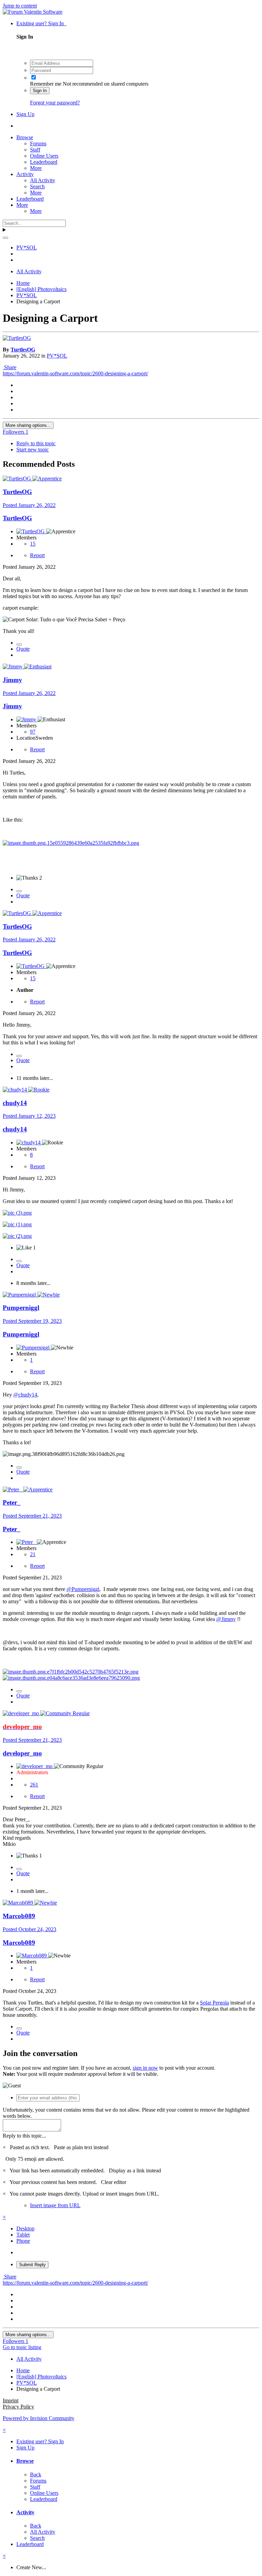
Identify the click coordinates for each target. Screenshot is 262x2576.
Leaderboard (44, 162)
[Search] (5, 238)
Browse (25, 137)
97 (33, 732)
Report (37, 555)
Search (37, 186)
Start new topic (33, 450)
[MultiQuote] (19, 645)
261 (34, 1785)
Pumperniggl (21, 1308)
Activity (25, 174)
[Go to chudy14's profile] (16, 1090)
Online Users (44, 156)
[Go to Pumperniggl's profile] (20, 1295)
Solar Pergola (214, 2003)
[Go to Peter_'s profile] (13, 1489)
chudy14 (15, 1103)
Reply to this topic (36, 443)
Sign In (40, 91)
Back (36, 2474)
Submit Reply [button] (32, 2265)
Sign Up (25, 114)
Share (10, 367)
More (36, 168)
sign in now (145, 2068)
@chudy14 (25, 1395)
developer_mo (22, 1753)
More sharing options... (28, 425)
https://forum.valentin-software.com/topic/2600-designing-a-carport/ (75, 373)
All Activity (43, 180)
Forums (38, 143)
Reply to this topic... (24, 2136)
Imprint (11, 2400)
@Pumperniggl (83, 1589)
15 (33, 544)
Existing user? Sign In (41, 23)
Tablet (23, 2235)
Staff (35, 150)
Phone (23, 2241)
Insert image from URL (55, 2205)
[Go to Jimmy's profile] (13, 667)
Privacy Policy (18, 2407)
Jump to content (20, 6)
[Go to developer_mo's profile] (21, 1713)
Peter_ (12, 1502)
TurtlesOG (23, 350)
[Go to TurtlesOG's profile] (17, 338)
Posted (29, 505)
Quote (23, 649)
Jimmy (12, 680)
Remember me (46, 84)
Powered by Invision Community (39, 2418)
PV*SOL (57, 356)
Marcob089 (19, 1916)
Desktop (25, 2228)
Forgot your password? (55, 103)
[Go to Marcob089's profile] (19, 1903)
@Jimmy (226, 1619)
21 (33, 1554)
